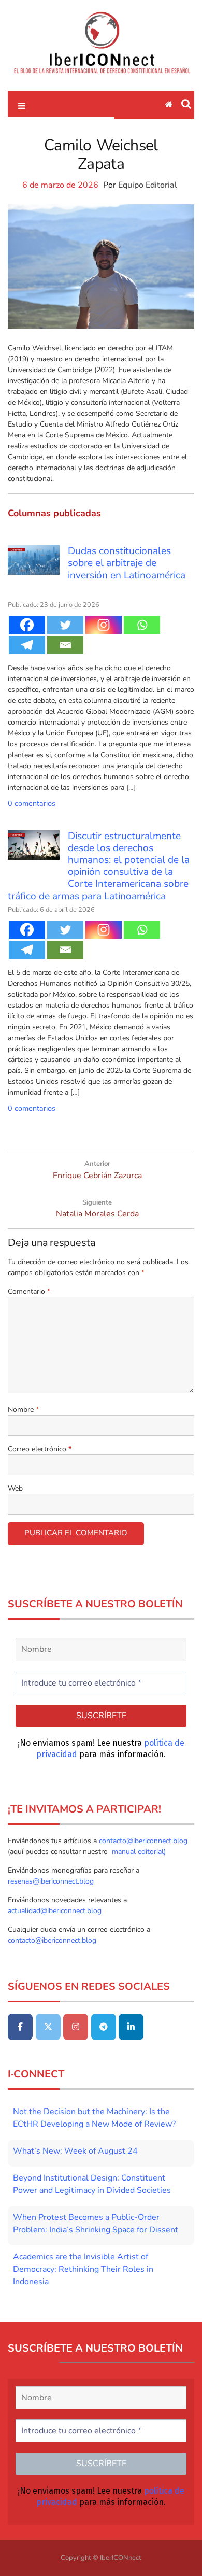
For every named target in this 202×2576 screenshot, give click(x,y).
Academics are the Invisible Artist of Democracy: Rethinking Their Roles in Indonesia (83, 2269)
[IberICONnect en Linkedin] (131, 2027)
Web (15, 1488)
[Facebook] (27, 625)
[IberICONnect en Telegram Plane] (104, 2027)
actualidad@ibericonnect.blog (55, 1911)
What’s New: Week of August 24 (75, 2151)
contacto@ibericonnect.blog (143, 1841)
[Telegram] (27, 645)
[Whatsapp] (142, 625)
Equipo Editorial (148, 185)
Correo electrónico (40, 1449)
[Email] (65, 645)
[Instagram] (104, 625)
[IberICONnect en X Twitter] (48, 2027)
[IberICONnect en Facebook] (20, 2027)
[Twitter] (65, 625)
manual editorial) (138, 1852)
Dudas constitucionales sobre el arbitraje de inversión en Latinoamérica (127, 563)
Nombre (23, 1410)
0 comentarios (32, 803)
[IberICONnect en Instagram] (76, 2027)
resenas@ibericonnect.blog (51, 1881)
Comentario (29, 1291)
